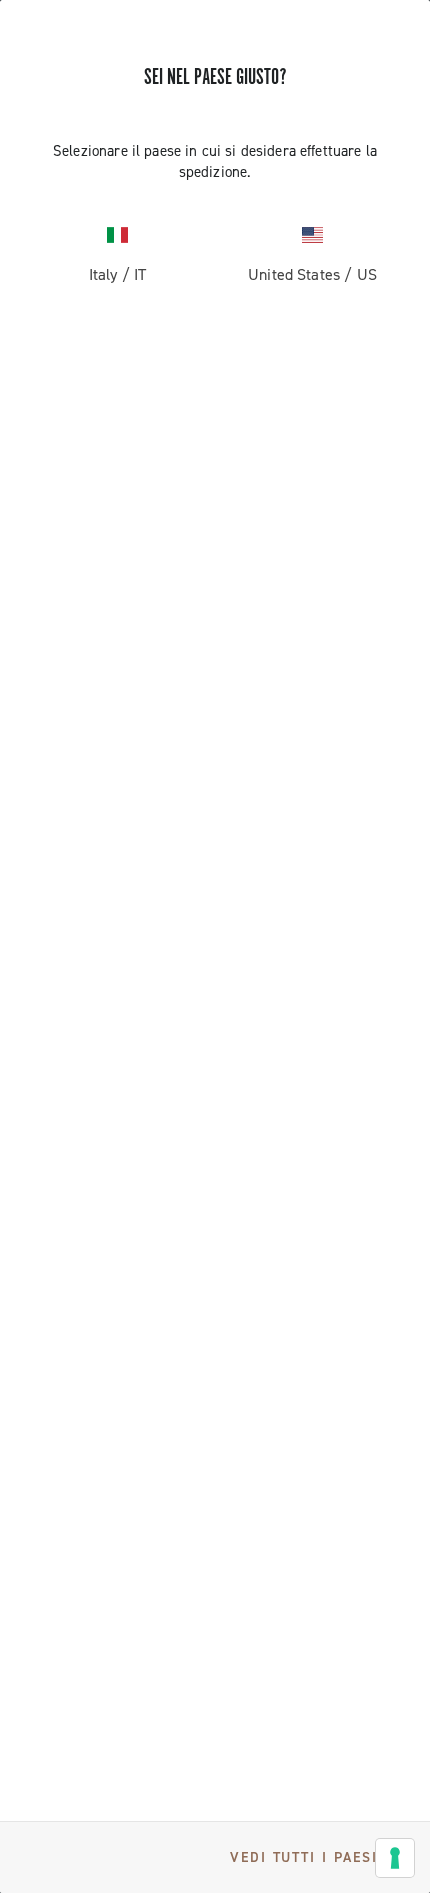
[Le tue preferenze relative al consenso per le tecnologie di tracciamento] (395, 1858)
